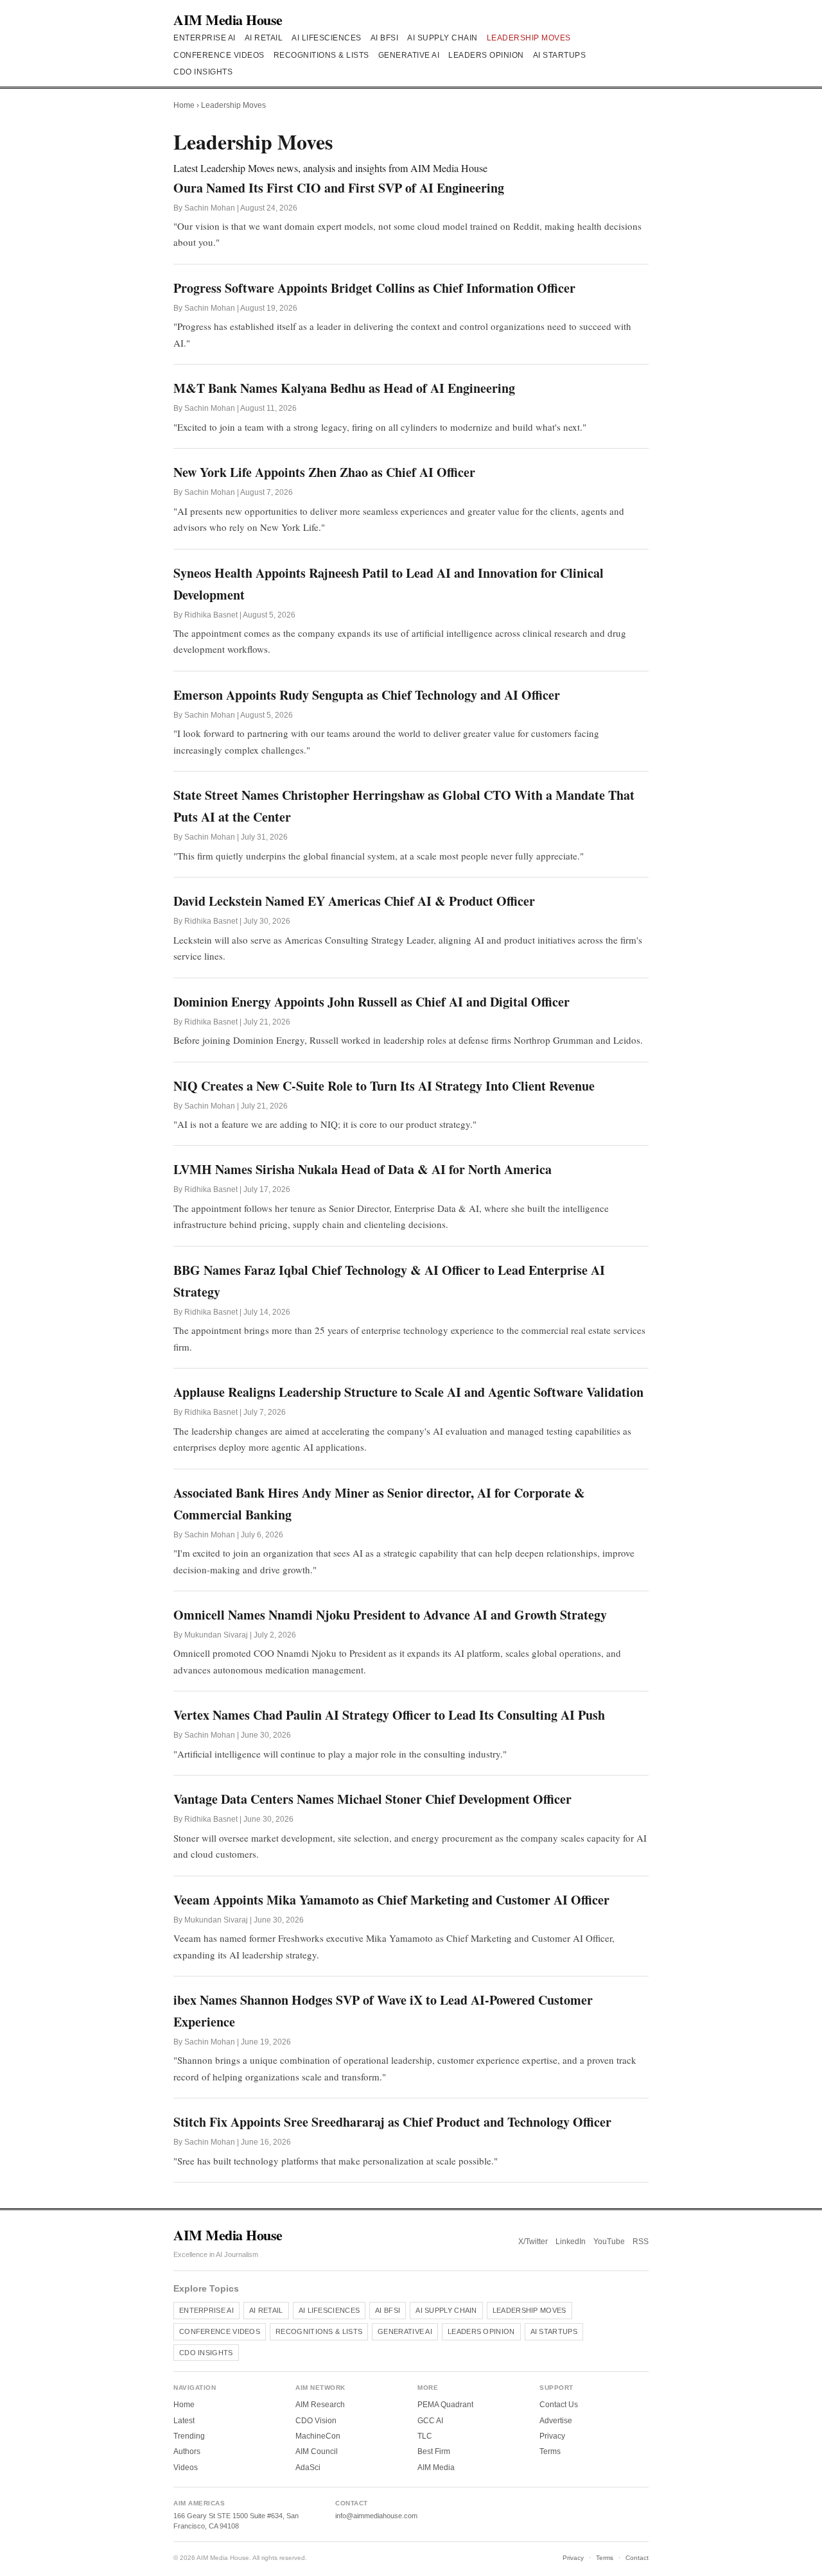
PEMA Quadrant (445, 2405)
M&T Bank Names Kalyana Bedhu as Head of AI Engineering (344, 388)
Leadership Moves (529, 38)
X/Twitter (533, 2242)
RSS (641, 2242)
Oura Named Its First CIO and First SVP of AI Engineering (339, 188)
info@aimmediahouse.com (376, 2516)
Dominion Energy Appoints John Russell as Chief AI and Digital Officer (372, 1002)
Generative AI (409, 55)
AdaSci (308, 2468)
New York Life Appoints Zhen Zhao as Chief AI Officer (324, 472)
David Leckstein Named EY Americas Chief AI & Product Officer (354, 901)
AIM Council (317, 2451)
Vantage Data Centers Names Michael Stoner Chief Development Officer (372, 1799)
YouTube (609, 2242)
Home (184, 105)
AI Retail (264, 38)
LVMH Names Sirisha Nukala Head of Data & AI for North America (363, 1169)
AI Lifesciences (327, 38)
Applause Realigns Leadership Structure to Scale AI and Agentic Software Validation (408, 1392)
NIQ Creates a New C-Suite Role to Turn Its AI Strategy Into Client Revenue (384, 1086)
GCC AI (430, 2421)
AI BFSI (385, 38)
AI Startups (560, 55)
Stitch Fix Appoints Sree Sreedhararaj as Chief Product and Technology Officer (392, 2122)
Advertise (556, 2421)
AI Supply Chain (442, 38)
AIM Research (320, 2405)
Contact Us (559, 2405)
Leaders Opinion (486, 55)
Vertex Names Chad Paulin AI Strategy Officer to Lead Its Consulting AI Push (389, 1715)
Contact (637, 2558)
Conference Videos (219, 55)
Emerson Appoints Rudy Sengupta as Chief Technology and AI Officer (367, 695)
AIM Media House (228, 20)
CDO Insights (203, 72)
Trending (189, 2436)
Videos (186, 2468)
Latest (184, 2421)
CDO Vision (316, 2421)
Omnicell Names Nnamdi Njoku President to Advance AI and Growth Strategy (390, 1615)
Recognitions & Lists (321, 55)
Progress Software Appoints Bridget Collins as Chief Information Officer (374, 288)
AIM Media (436, 2468)
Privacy (552, 2436)
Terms (550, 2451)
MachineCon (318, 2436)
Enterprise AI (205, 38)
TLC (425, 2436)
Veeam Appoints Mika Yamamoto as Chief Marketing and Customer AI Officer (391, 1900)
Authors (187, 2451)
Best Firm (434, 2451)
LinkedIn (571, 2242)
